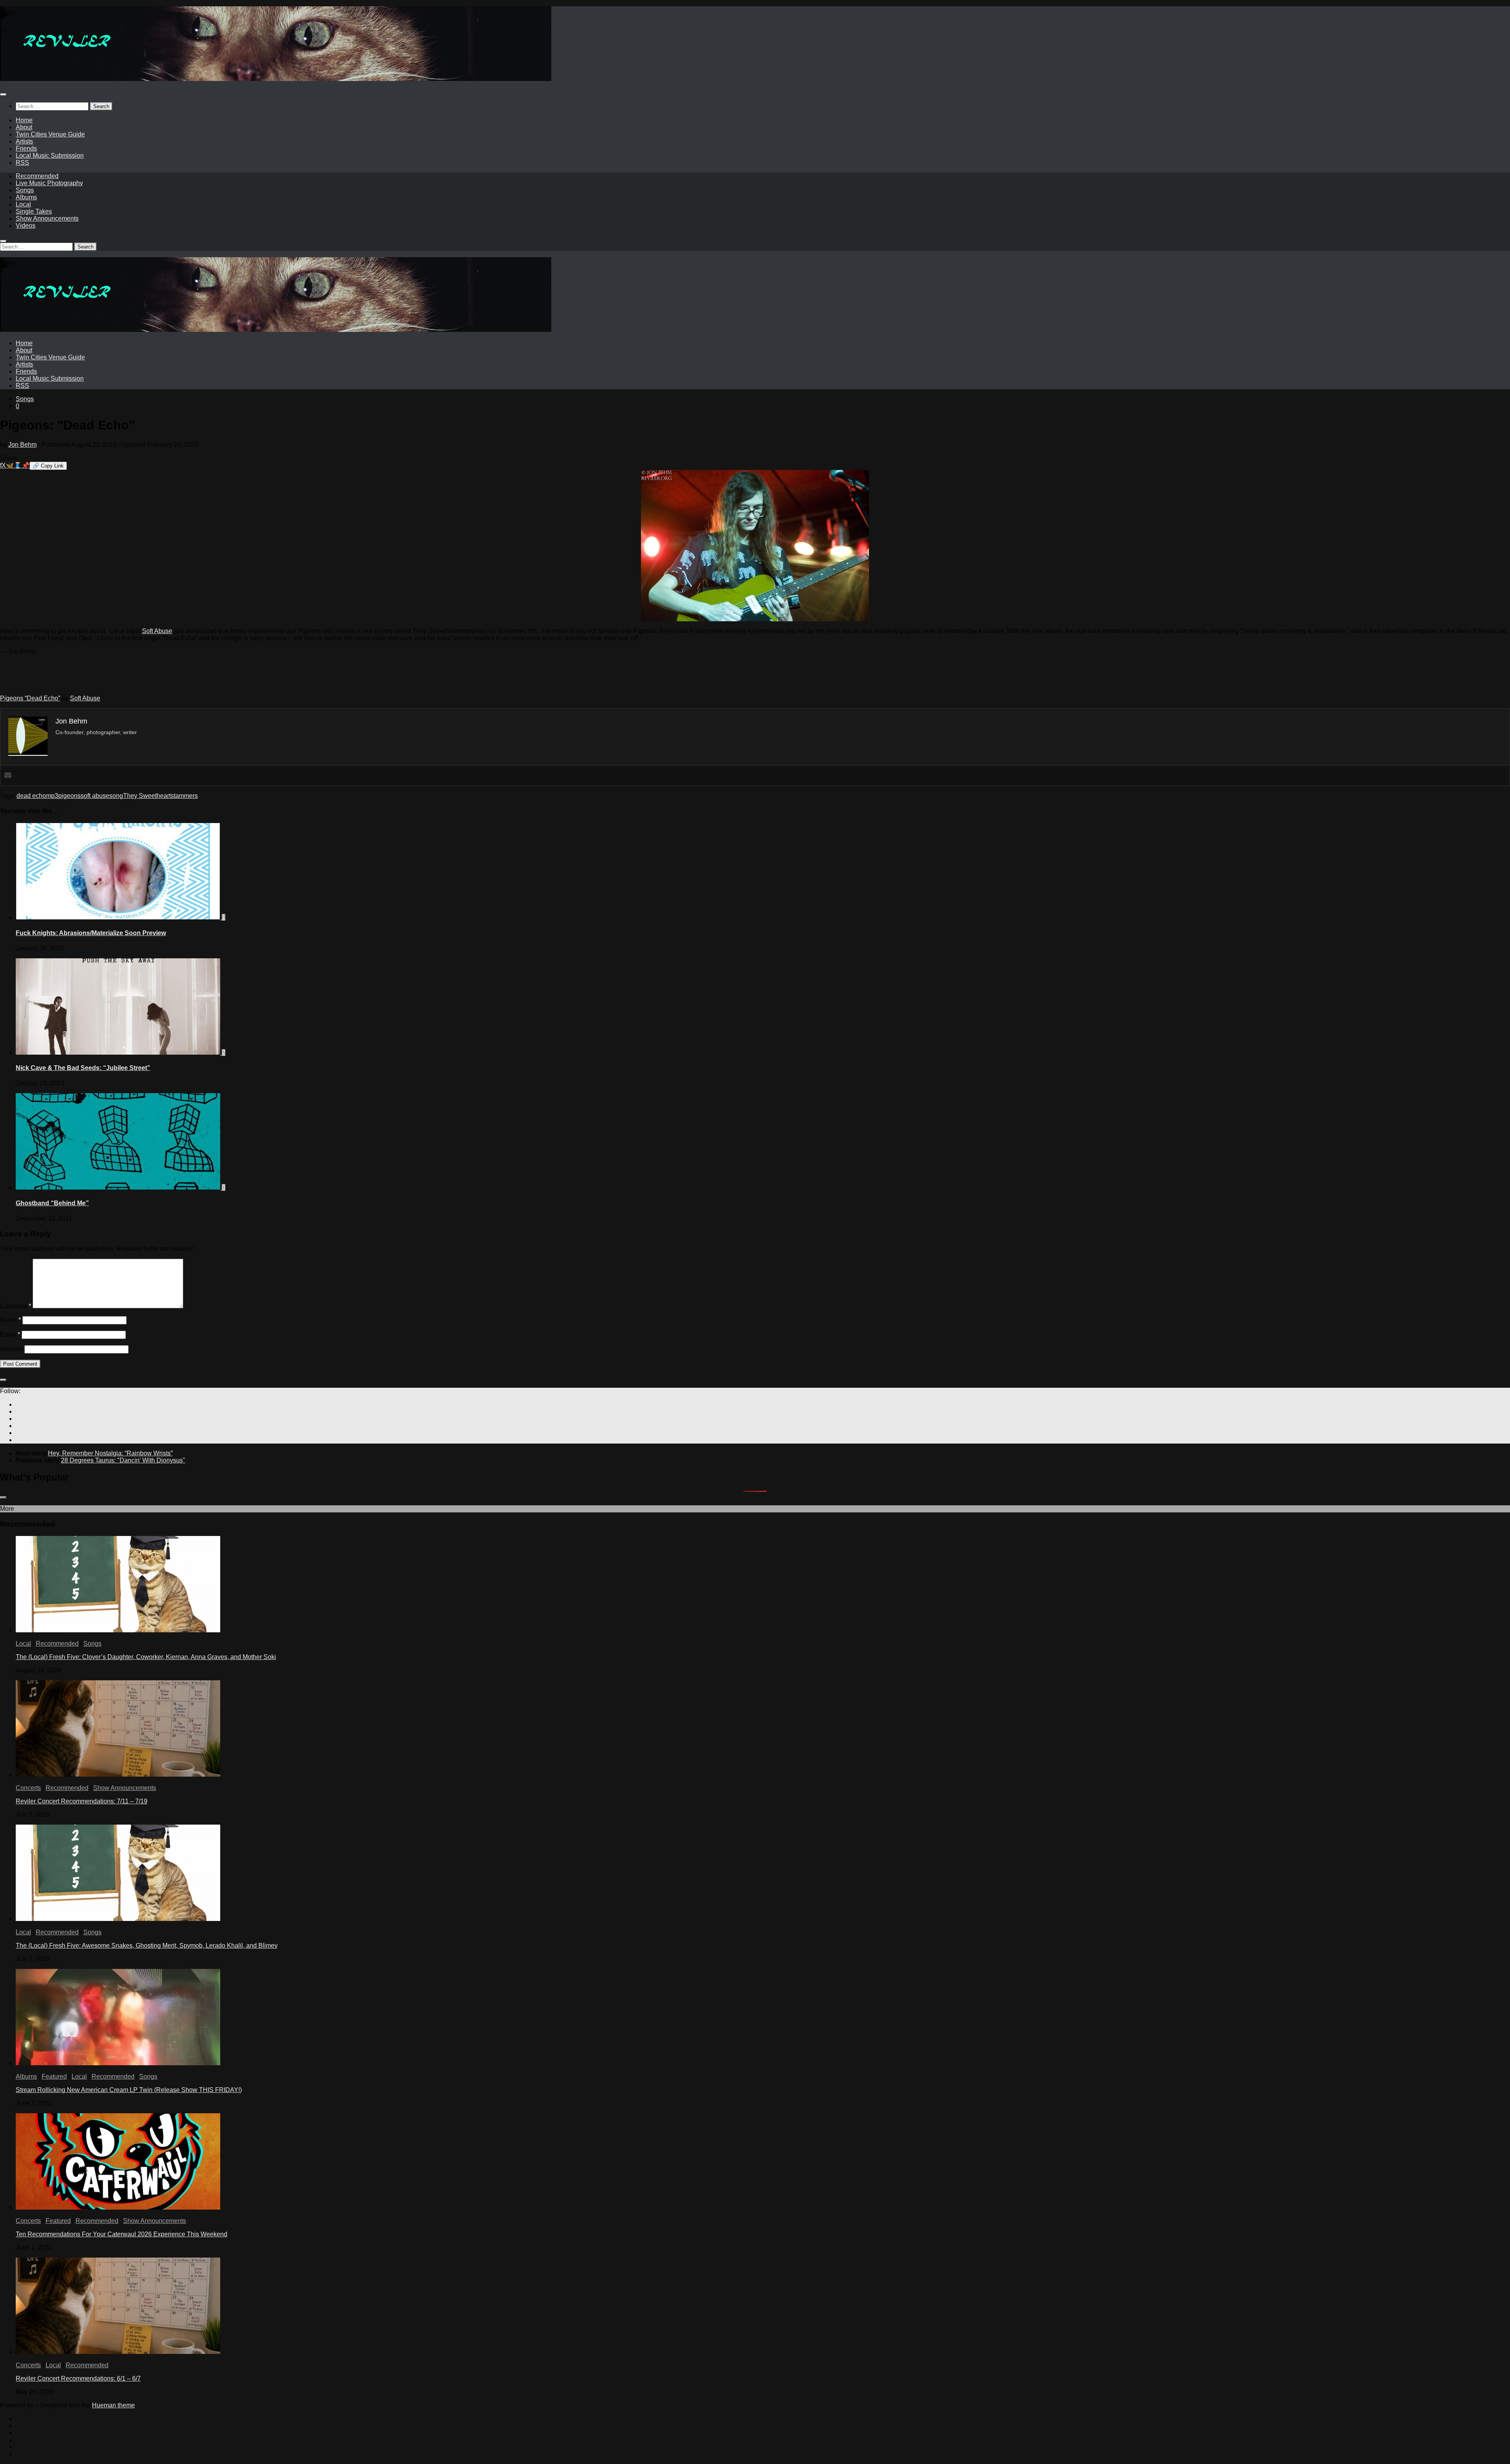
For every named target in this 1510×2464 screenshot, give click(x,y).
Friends (26, 148)
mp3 (52, 796)
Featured (54, 2076)
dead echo (31, 796)
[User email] (8, 776)
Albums (26, 197)
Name (10, 1320)
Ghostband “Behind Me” (52, 1203)
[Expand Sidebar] (3, 1380)
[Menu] (3, 94)
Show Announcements (47, 218)
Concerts (28, 1788)
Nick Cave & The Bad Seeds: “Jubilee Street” (83, 1068)
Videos (26, 226)
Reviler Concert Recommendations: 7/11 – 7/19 (82, 1801)
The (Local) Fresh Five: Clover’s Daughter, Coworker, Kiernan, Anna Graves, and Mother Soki (146, 1657)
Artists (24, 141)
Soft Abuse (157, 631)
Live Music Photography (49, 183)
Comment (16, 1306)
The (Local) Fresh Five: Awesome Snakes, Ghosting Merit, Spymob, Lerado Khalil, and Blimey (147, 1946)
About (24, 127)
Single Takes (34, 211)
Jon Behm (22, 445)
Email (10, 1334)
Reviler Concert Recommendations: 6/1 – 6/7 (78, 2378)
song (116, 796)
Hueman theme (113, 2405)
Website (11, 1349)
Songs (25, 190)
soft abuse (95, 796)
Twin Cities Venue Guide (50, 134)
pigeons (69, 796)
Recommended (37, 176)
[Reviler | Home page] (276, 79)
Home (24, 120)
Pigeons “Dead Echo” (30, 698)
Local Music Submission (50, 156)
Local (23, 204)
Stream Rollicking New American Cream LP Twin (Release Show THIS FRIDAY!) (129, 2090)
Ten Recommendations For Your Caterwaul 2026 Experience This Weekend (122, 2234)
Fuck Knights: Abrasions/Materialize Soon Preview (91, 933)
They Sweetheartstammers (160, 796)
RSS (22, 163)
